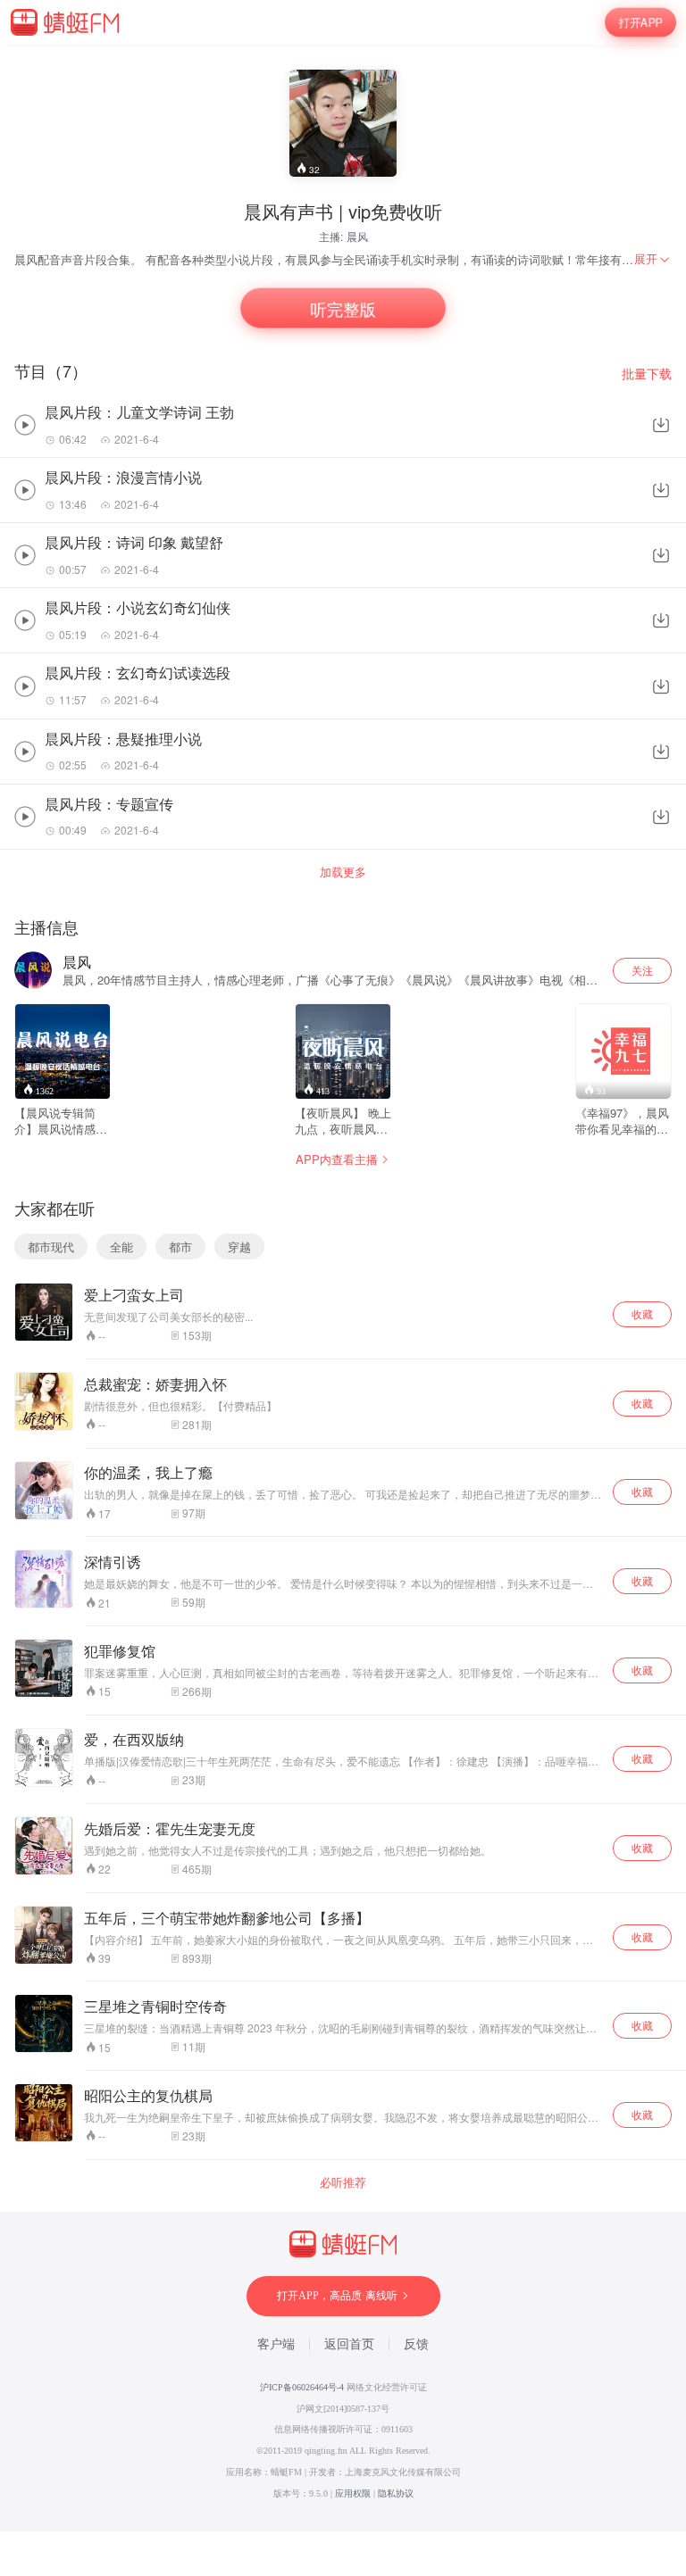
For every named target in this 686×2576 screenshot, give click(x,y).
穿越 (239, 1246)
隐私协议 (396, 2493)
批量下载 (647, 374)
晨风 (357, 236)
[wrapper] (343, 1288)
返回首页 (349, 2344)
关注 (642, 970)
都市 (180, 1246)
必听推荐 (343, 2182)
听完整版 (343, 308)
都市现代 (51, 1246)
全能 (121, 1246)
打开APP (641, 22)
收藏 (642, 1313)
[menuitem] (653, 259)
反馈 (416, 2344)
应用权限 (353, 2493)
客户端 (276, 2344)
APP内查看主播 (337, 1159)
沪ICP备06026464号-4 (302, 2387)
